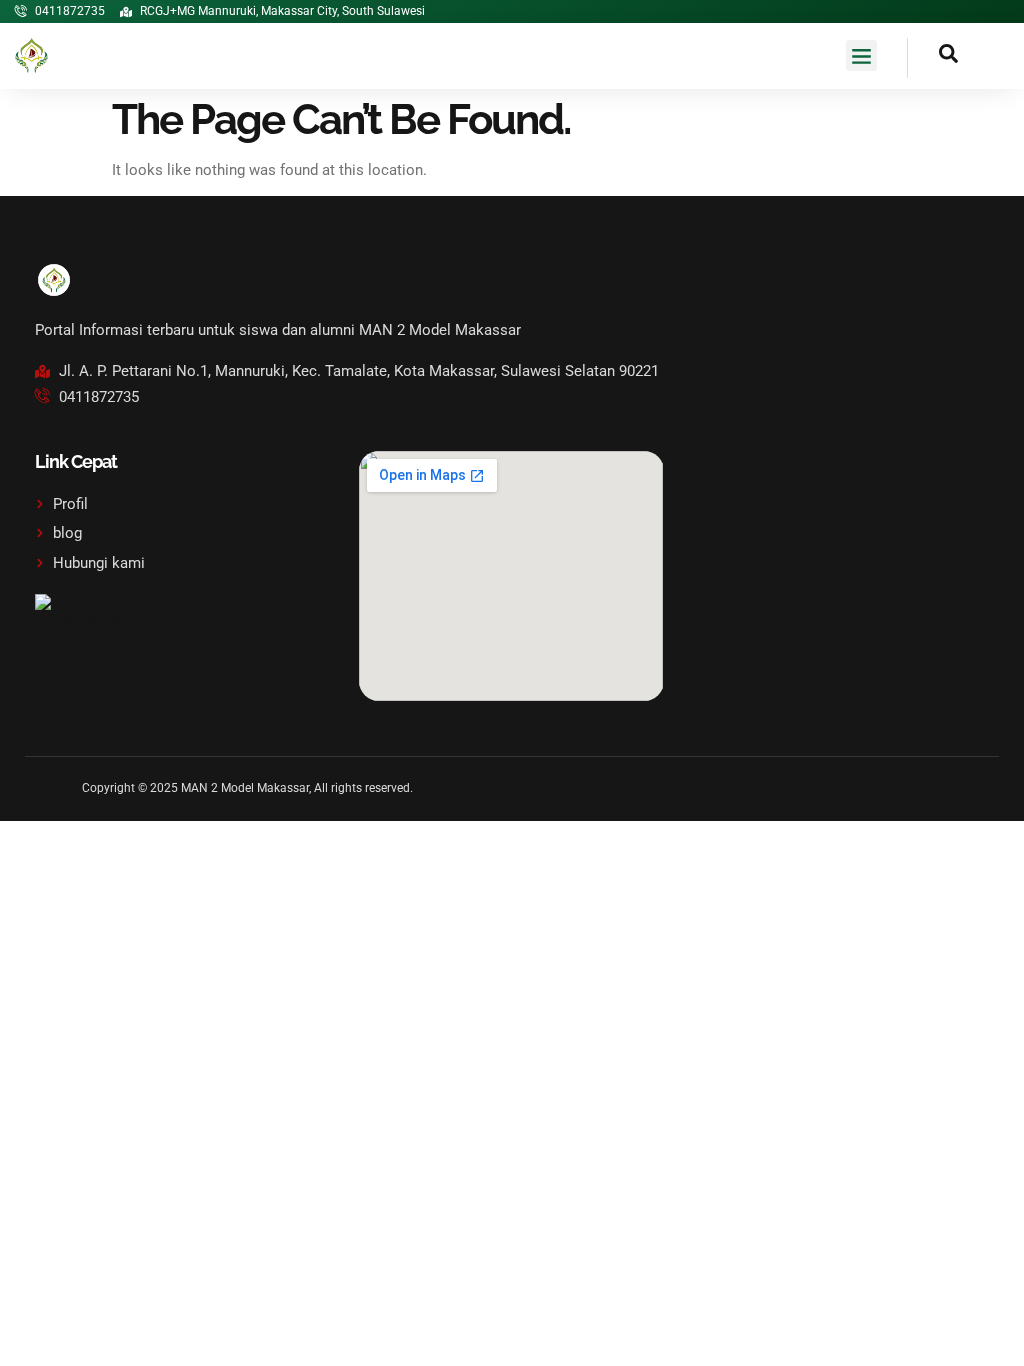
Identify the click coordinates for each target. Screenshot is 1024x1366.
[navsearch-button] (933, 58)
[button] (862, 56)
